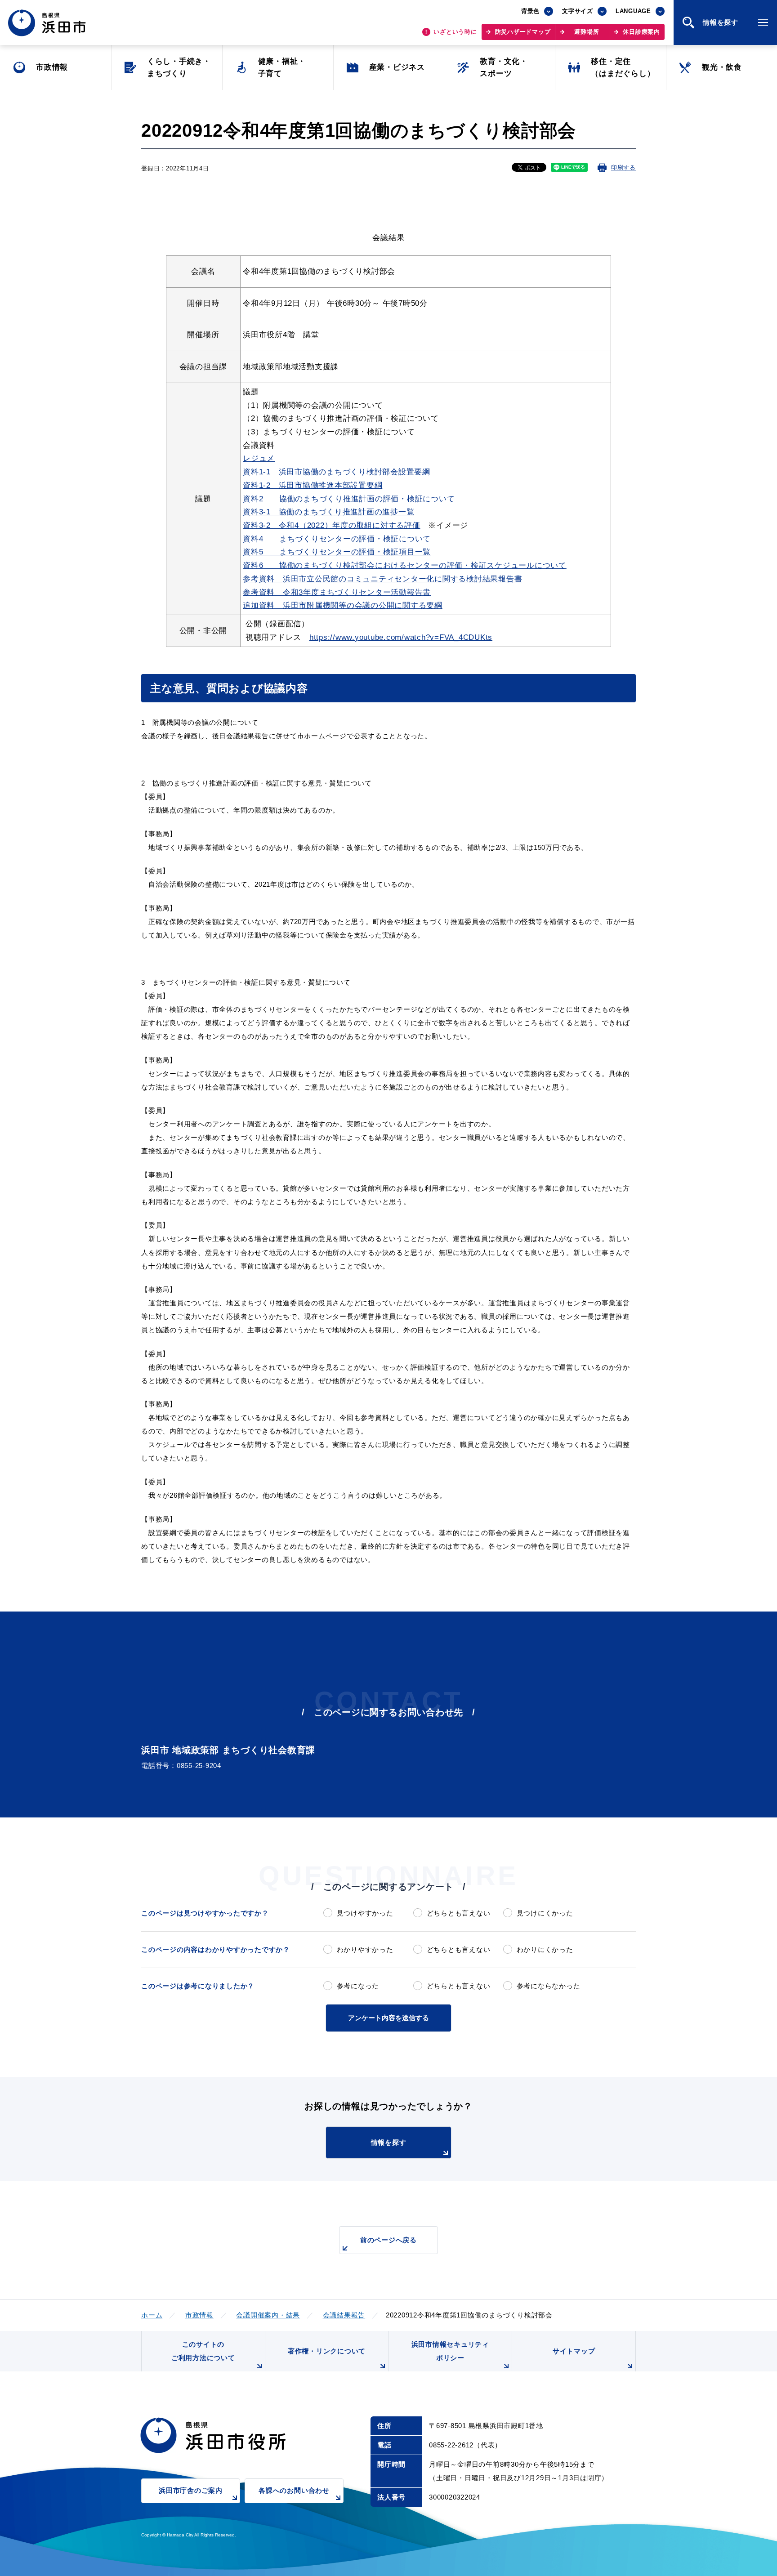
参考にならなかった (548, 1986)
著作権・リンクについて (327, 2351)
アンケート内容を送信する (388, 2018)
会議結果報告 (344, 2315)
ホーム (152, 2315)
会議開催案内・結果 (268, 2315)
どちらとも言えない (458, 1913)
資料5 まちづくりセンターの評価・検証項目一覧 (337, 552)
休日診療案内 (641, 32)
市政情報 (199, 2315)
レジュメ (259, 458)
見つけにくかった (545, 1913)
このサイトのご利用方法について (203, 2351)
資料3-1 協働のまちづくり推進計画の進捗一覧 (328, 512)
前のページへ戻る (388, 2240)
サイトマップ (574, 2351)
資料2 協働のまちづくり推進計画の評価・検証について (349, 499)
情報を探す (389, 2142)
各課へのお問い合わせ (294, 2490)
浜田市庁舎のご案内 (191, 2490)
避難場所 (587, 32)
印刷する (623, 167)
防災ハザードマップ (523, 32)
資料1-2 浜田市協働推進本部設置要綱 (313, 485)
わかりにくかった (545, 1949)
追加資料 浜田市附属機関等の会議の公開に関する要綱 (343, 605)
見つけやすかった (365, 1913)
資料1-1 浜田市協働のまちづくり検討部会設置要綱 (337, 472)
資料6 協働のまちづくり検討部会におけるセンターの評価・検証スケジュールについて (405, 565)
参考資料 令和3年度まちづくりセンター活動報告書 (337, 592)
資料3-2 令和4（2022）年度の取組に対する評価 (332, 525)
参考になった (358, 1986)
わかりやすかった (365, 1949)
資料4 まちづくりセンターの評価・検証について (337, 539)
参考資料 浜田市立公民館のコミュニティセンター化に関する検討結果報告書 (382, 579)
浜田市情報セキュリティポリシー (450, 2351)
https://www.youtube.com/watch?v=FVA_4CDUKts (401, 637)
